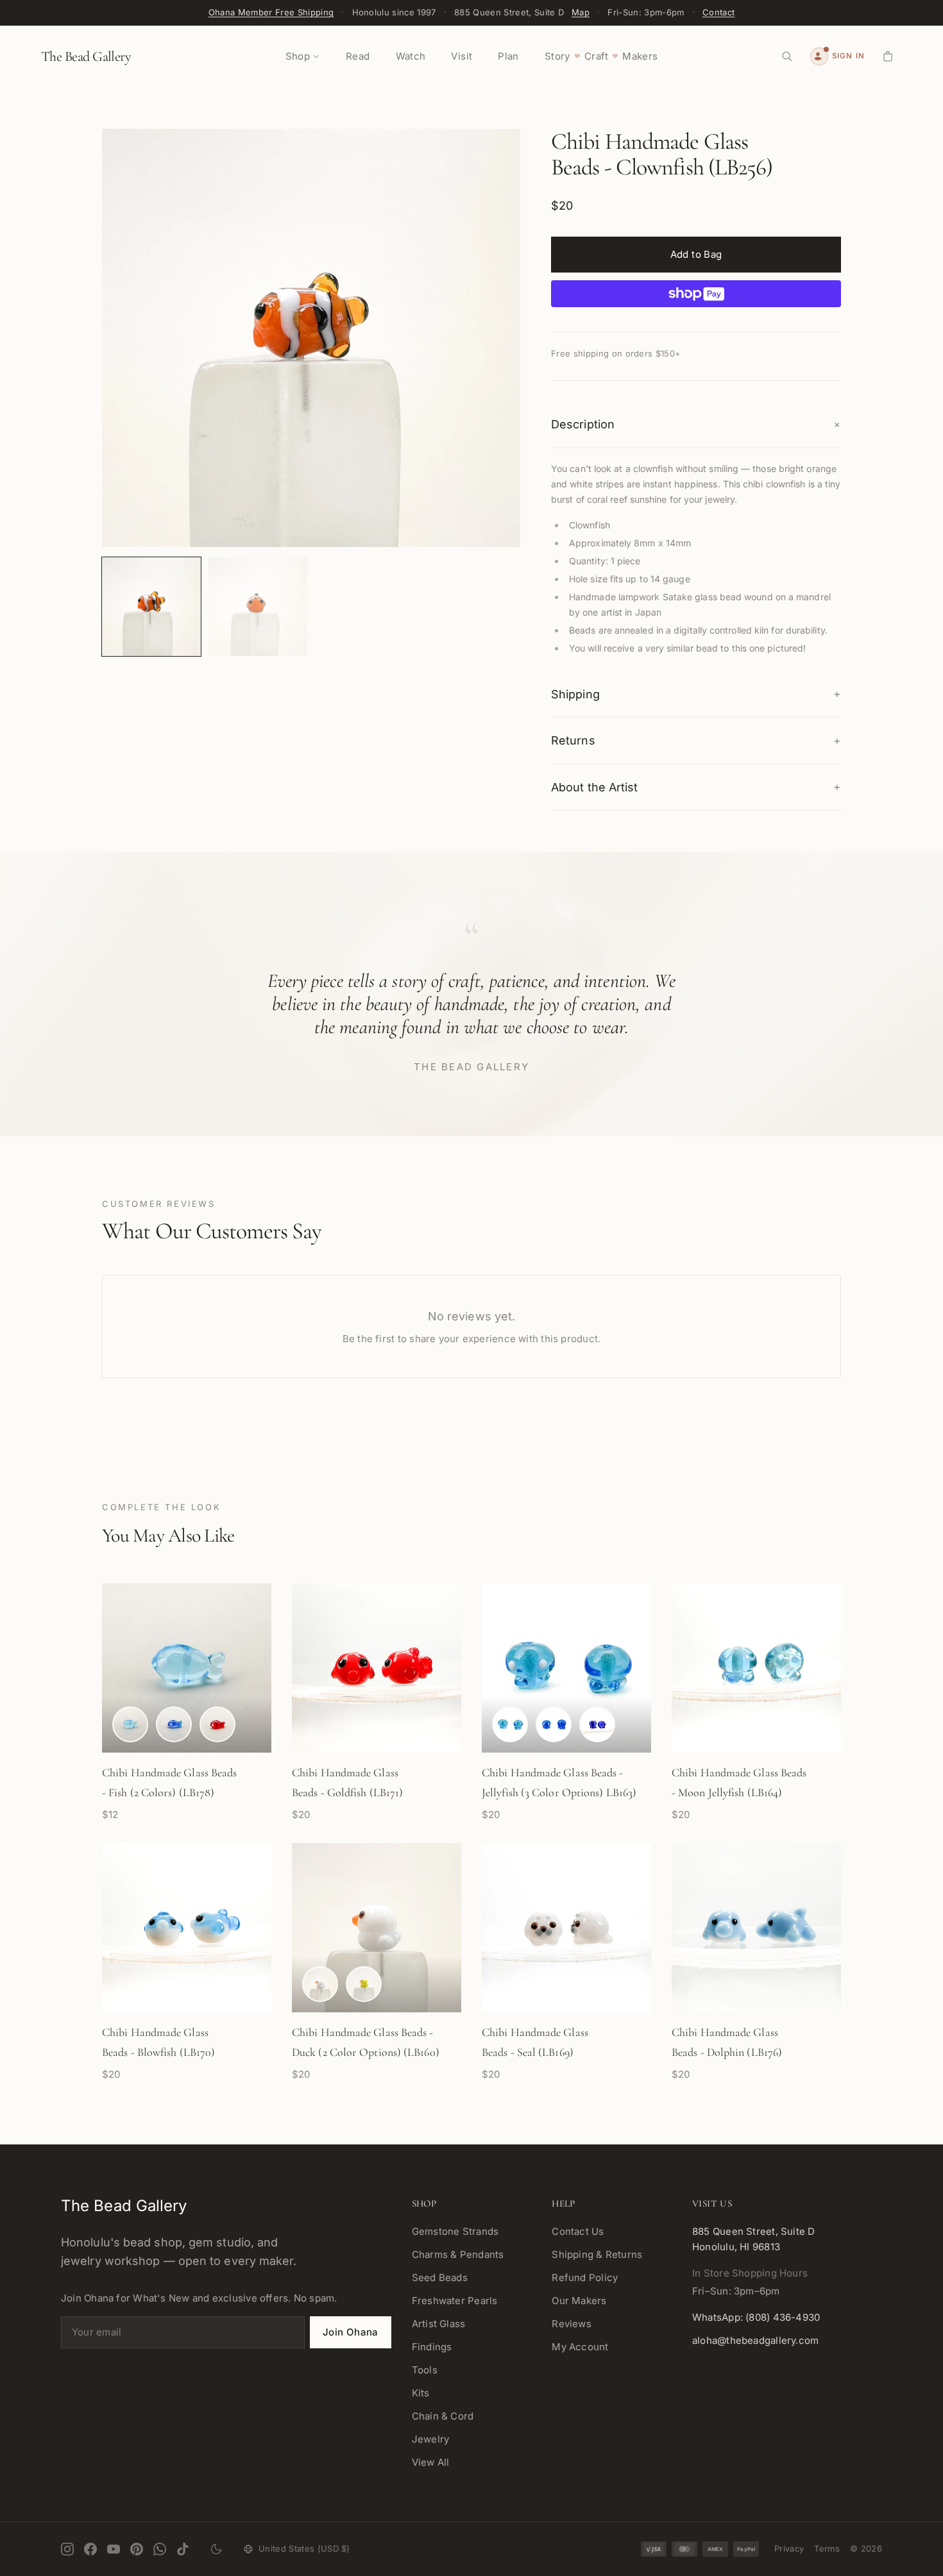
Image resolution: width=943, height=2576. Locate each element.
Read (358, 56)
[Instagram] (67, 2549)
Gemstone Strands (455, 2231)
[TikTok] (183, 2549)
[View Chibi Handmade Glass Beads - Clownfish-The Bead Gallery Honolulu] (151, 607)
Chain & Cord (443, 2416)
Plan (508, 56)
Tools (425, 2370)
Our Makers (579, 2301)
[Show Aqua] (130, 1724)
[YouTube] (114, 2549)
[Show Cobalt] (597, 1724)
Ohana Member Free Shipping (271, 12)
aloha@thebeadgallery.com (755, 2340)
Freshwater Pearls (455, 2301)
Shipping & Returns (597, 2254)
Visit (462, 56)
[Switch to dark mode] (216, 2549)
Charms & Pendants (458, 2254)
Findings (432, 2347)
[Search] (787, 56)
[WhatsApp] (160, 2549)
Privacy (789, 2548)
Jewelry (431, 2439)
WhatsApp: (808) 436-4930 (756, 2317)
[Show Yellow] (364, 1984)
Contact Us (578, 2231)
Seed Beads (440, 2277)
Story (557, 56)
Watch (411, 56)
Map (581, 12)
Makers (640, 56)
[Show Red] (217, 1724)
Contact (718, 12)
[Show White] (320, 1984)
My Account (580, 2347)
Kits (421, 2393)
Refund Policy (585, 2277)
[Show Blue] (174, 1724)
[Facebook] (90, 2549)
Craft (596, 56)
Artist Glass (439, 2324)
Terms (827, 2548)
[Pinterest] (137, 2549)
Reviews (572, 2324)
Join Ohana (351, 2332)
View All (431, 2462)
